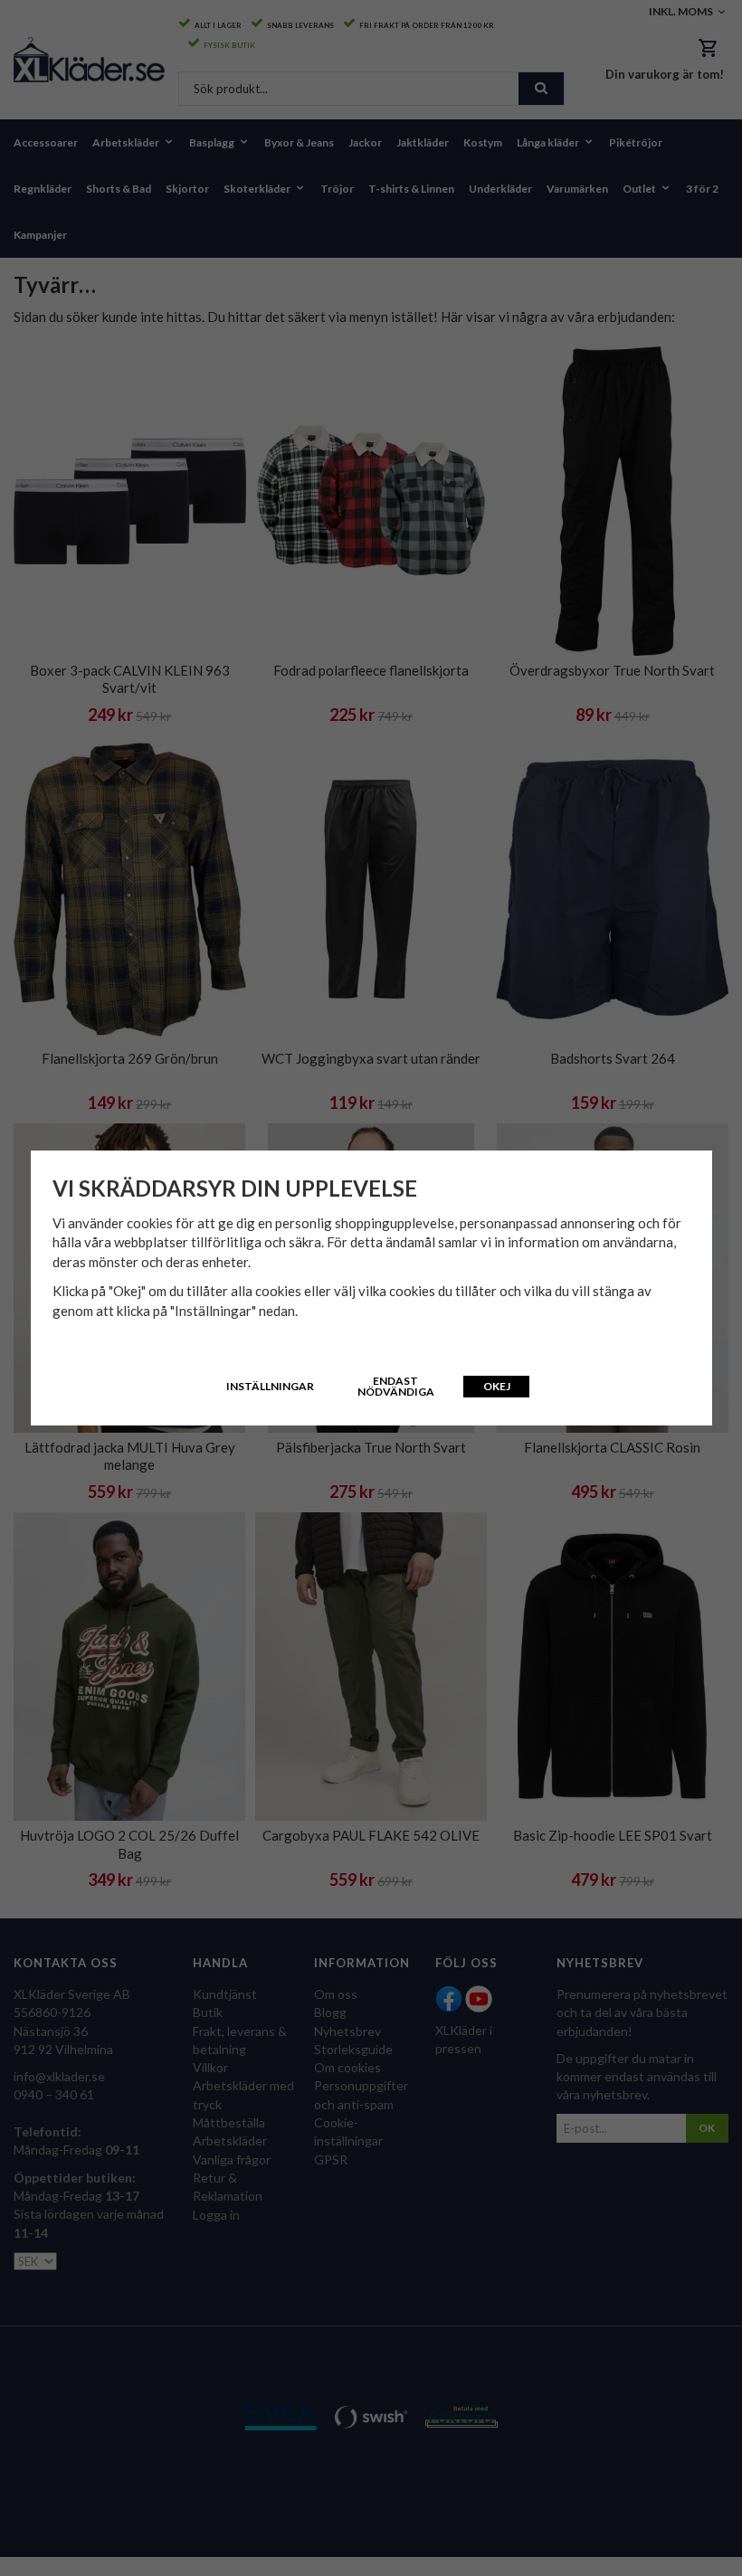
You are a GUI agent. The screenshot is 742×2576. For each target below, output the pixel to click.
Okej (497, 1386)
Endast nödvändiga (396, 1386)
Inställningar (270, 1386)
